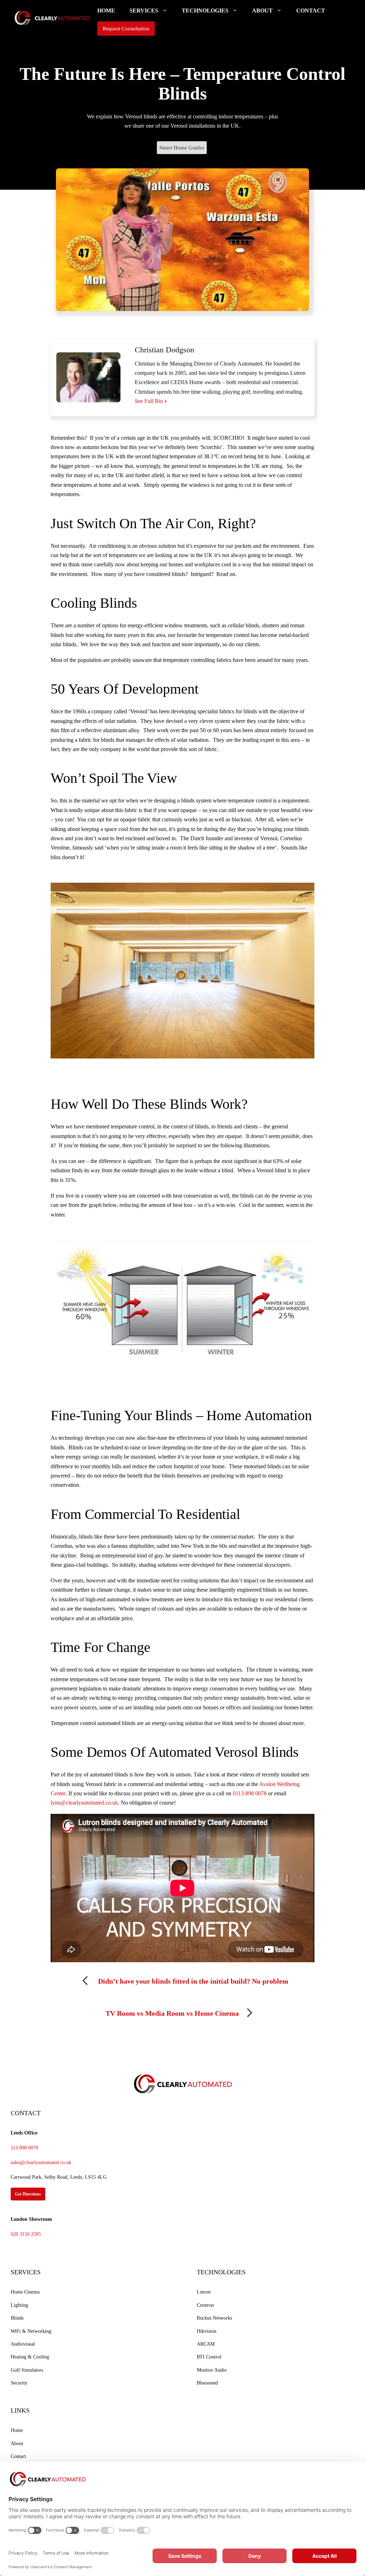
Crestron (205, 2305)
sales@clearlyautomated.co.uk (41, 2162)
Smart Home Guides (182, 148)
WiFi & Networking (31, 2331)
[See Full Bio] (166, 401)
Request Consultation (126, 29)
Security (19, 2383)
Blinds (17, 2318)
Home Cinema (25, 2292)
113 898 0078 (24, 2148)
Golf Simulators (27, 2370)
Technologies (205, 11)
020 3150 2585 (26, 2234)
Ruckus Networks (214, 2318)
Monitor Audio (212, 2370)
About (262, 11)
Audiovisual (23, 2344)
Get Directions (28, 2194)
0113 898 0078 (250, 1793)
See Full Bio (149, 401)
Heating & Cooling (30, 2357)
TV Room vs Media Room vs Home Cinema (172, 2013)
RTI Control (209, 2357)
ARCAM (206, 2344)
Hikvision (207, 2331)
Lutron (204, 2292)
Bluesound (207, 2383)
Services (144, 11)
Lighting (19, 2305)
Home (106, 11)
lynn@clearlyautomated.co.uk (84, 1803)
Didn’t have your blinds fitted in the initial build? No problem (193, 1981)
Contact (311, 11)
